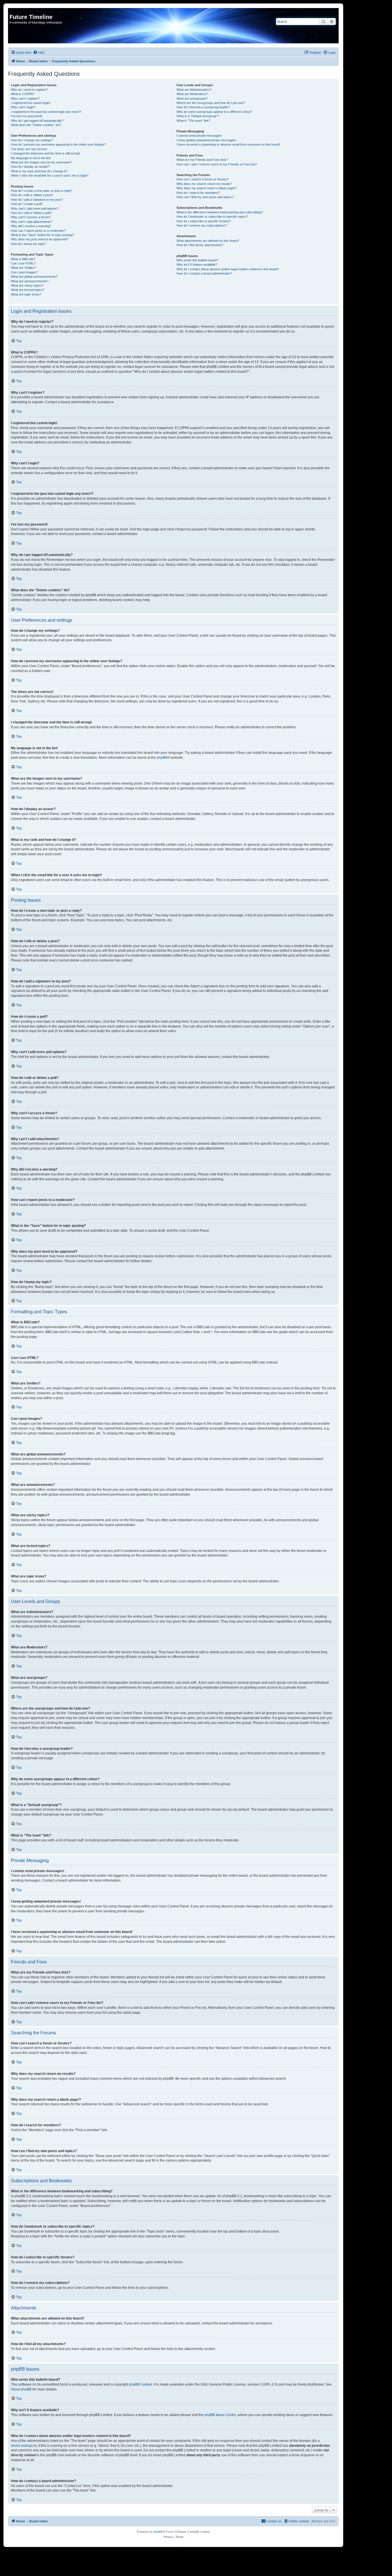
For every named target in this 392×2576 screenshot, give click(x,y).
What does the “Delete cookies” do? (36, 125)
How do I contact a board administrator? (204, 273)
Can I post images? (24, 272)
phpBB (162, 758)
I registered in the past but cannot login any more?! (46, 112)
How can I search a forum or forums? (203, 179)
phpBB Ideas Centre (220, 2415)
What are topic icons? (26, 294)
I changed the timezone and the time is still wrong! (45, 153)
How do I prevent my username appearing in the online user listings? (58, 144)
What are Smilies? (23, 268)
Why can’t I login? (23, 107)
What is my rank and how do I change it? (39, 171)
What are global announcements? (34, 277)
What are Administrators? (194, 90)
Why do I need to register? (29, 90)
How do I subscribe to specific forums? (204, 221)
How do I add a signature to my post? (37, 200)
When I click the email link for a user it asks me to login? (50, 175)
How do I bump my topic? (29, 244)
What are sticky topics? (27, 285)
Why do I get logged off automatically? (37, 121)
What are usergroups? (192, 99)
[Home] (13, 11)
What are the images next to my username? (41, 162)
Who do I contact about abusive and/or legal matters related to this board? (228, 269)
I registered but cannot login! (31, 103)
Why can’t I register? (25, 99)
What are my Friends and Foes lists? (202, 160)
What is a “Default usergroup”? (198, 116)
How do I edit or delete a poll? (31, 213)
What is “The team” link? (193, 121)
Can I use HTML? (23, 263)
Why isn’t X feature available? (197, 264)
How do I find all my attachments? (200, 245)
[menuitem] (39, 53)
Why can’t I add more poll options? (35, 208)
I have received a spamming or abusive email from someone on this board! (228, 144)
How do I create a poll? (27, 204)
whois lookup (21, 2446)
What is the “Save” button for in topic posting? (42, 235)
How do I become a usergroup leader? (203, 107)
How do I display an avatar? (30, 167)
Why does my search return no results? (204, 184)
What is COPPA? (23, 94)
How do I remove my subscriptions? (202, 225)
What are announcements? (30, 281)
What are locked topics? (28, 290)
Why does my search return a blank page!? (207, 188)
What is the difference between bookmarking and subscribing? (220, 212)
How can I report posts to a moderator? (38, 231)
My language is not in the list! (31, 158)
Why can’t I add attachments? (32, 222)
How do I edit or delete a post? (32, 195)
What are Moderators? (192, 94)
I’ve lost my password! (27, 116)
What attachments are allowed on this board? (208, 241)
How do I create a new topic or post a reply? (42, 191)
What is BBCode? (23, 259)
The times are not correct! (29, 149)
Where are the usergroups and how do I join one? (211, 103)
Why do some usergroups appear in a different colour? (214, 112)
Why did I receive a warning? (31, 226)
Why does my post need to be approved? (40, 239)
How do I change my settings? (32, 140)
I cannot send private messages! (199, 136)
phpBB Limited (141, 2384)
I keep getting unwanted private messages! (206, 140)
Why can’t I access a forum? (31, 217)
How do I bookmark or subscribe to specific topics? (212, 217)
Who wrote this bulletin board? (197, 260)
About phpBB (21, 2389)
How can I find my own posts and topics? (205, 197)
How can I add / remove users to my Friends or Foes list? (217, 164)
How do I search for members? (198, 193)
